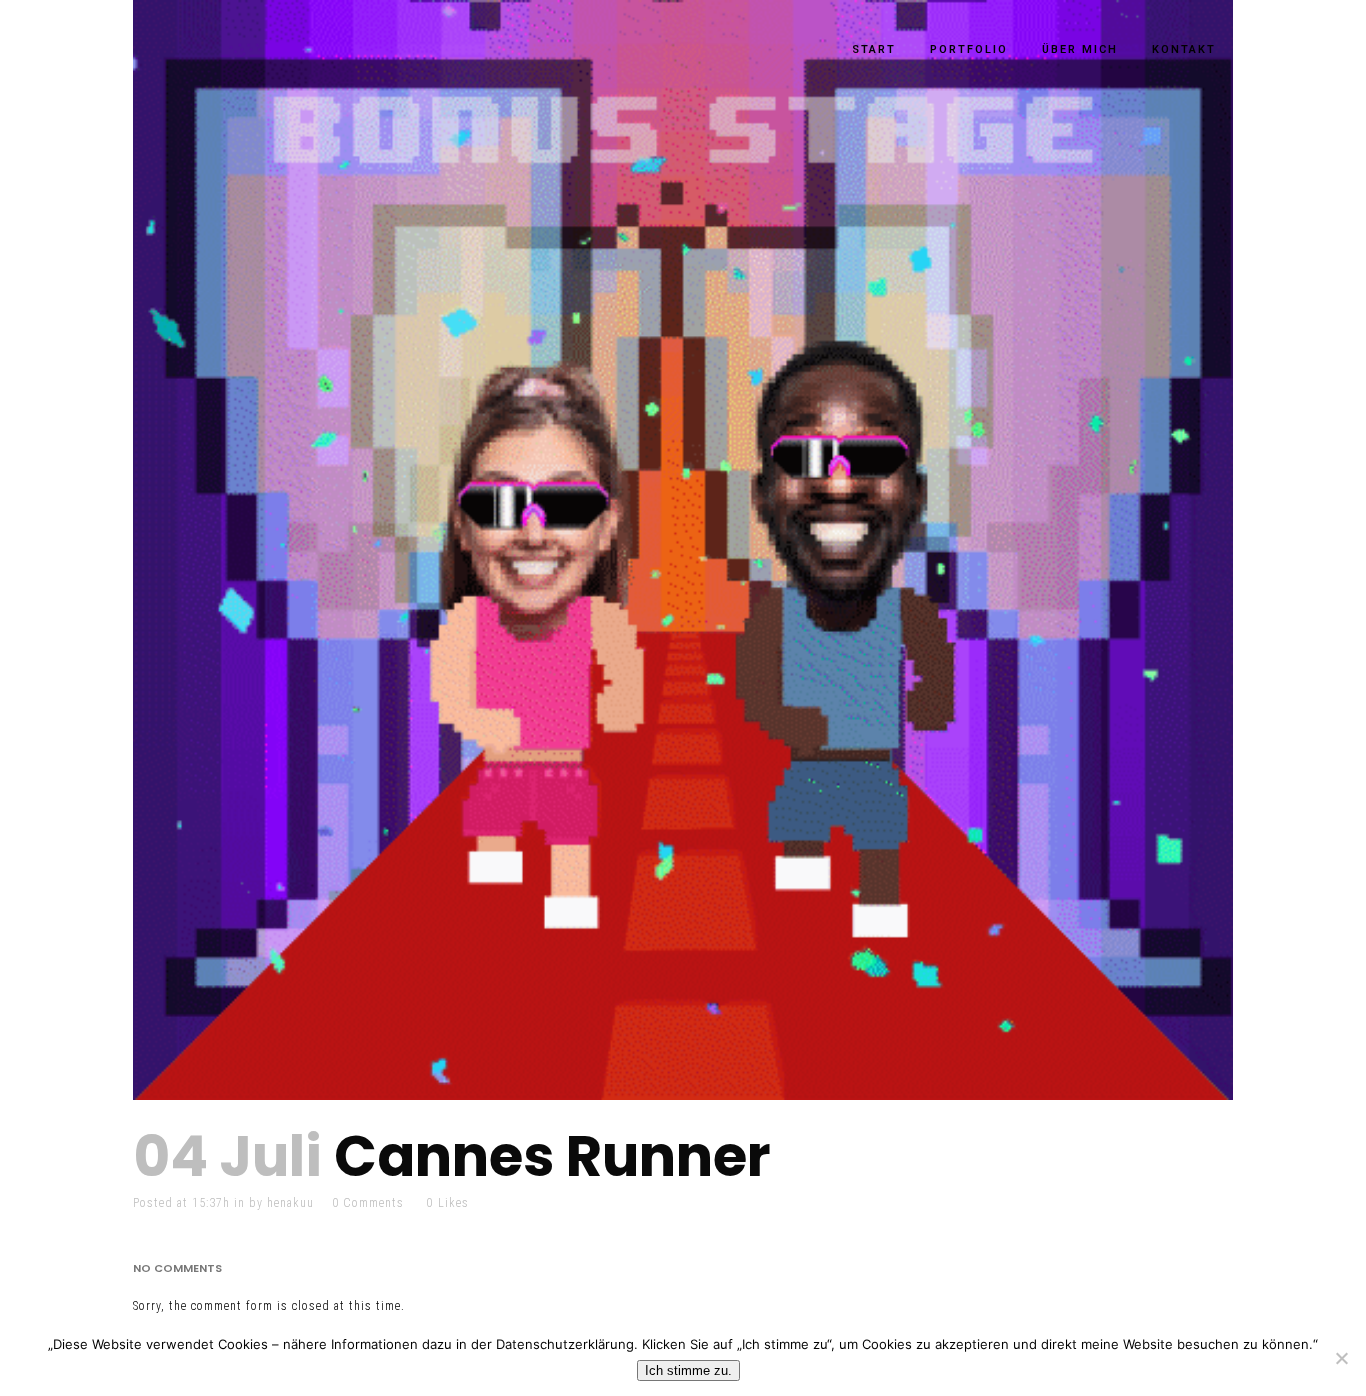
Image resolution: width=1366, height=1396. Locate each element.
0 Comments (368, 1203)
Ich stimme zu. (688, 1370)
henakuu (290, 1203)
